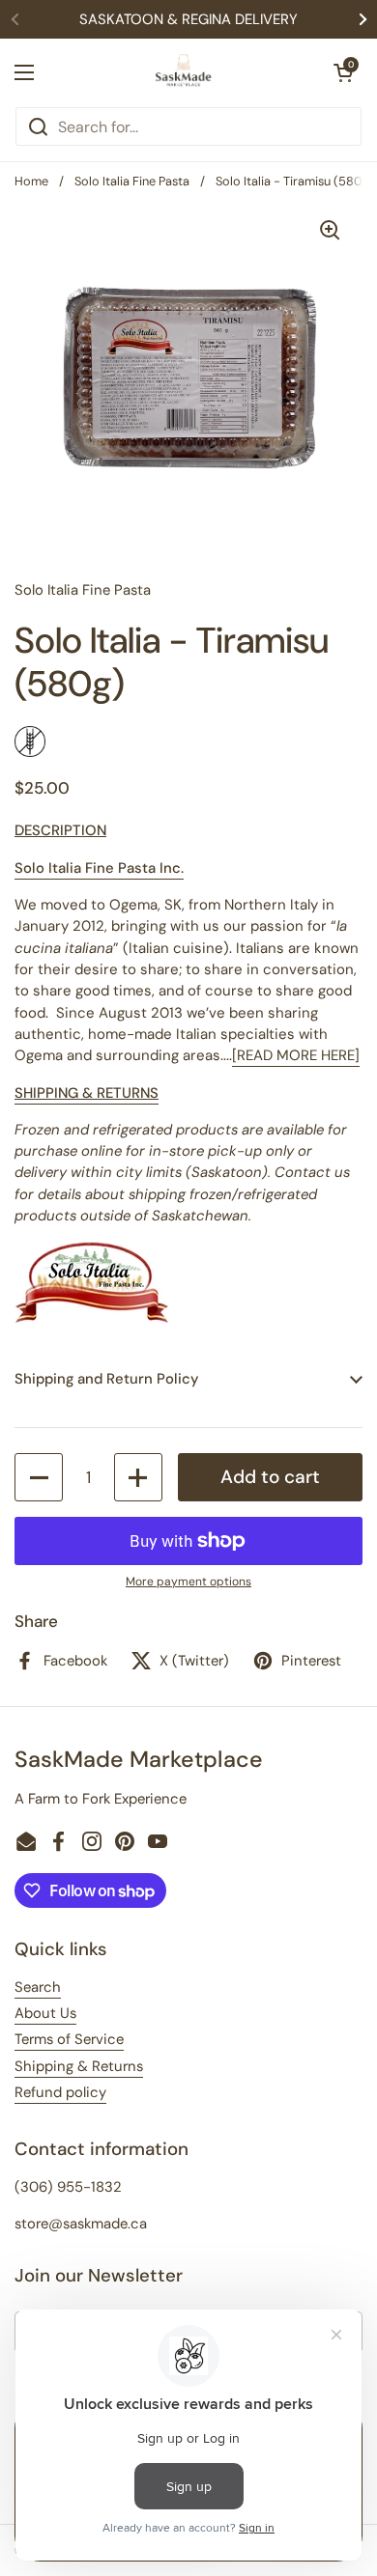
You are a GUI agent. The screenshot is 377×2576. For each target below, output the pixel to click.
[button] (343, 72)
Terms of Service (69, 2039)
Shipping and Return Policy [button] (106, 1379)
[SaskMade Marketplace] (184, 72)
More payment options (188, 1582)
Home (31, 181)
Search (38, 1987)
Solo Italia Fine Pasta (132, 181)
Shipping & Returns (79, 2066)
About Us (45, 2013)
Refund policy (60, 2092)
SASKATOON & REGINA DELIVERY (188, 19)
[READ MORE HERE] (296, 1055)
